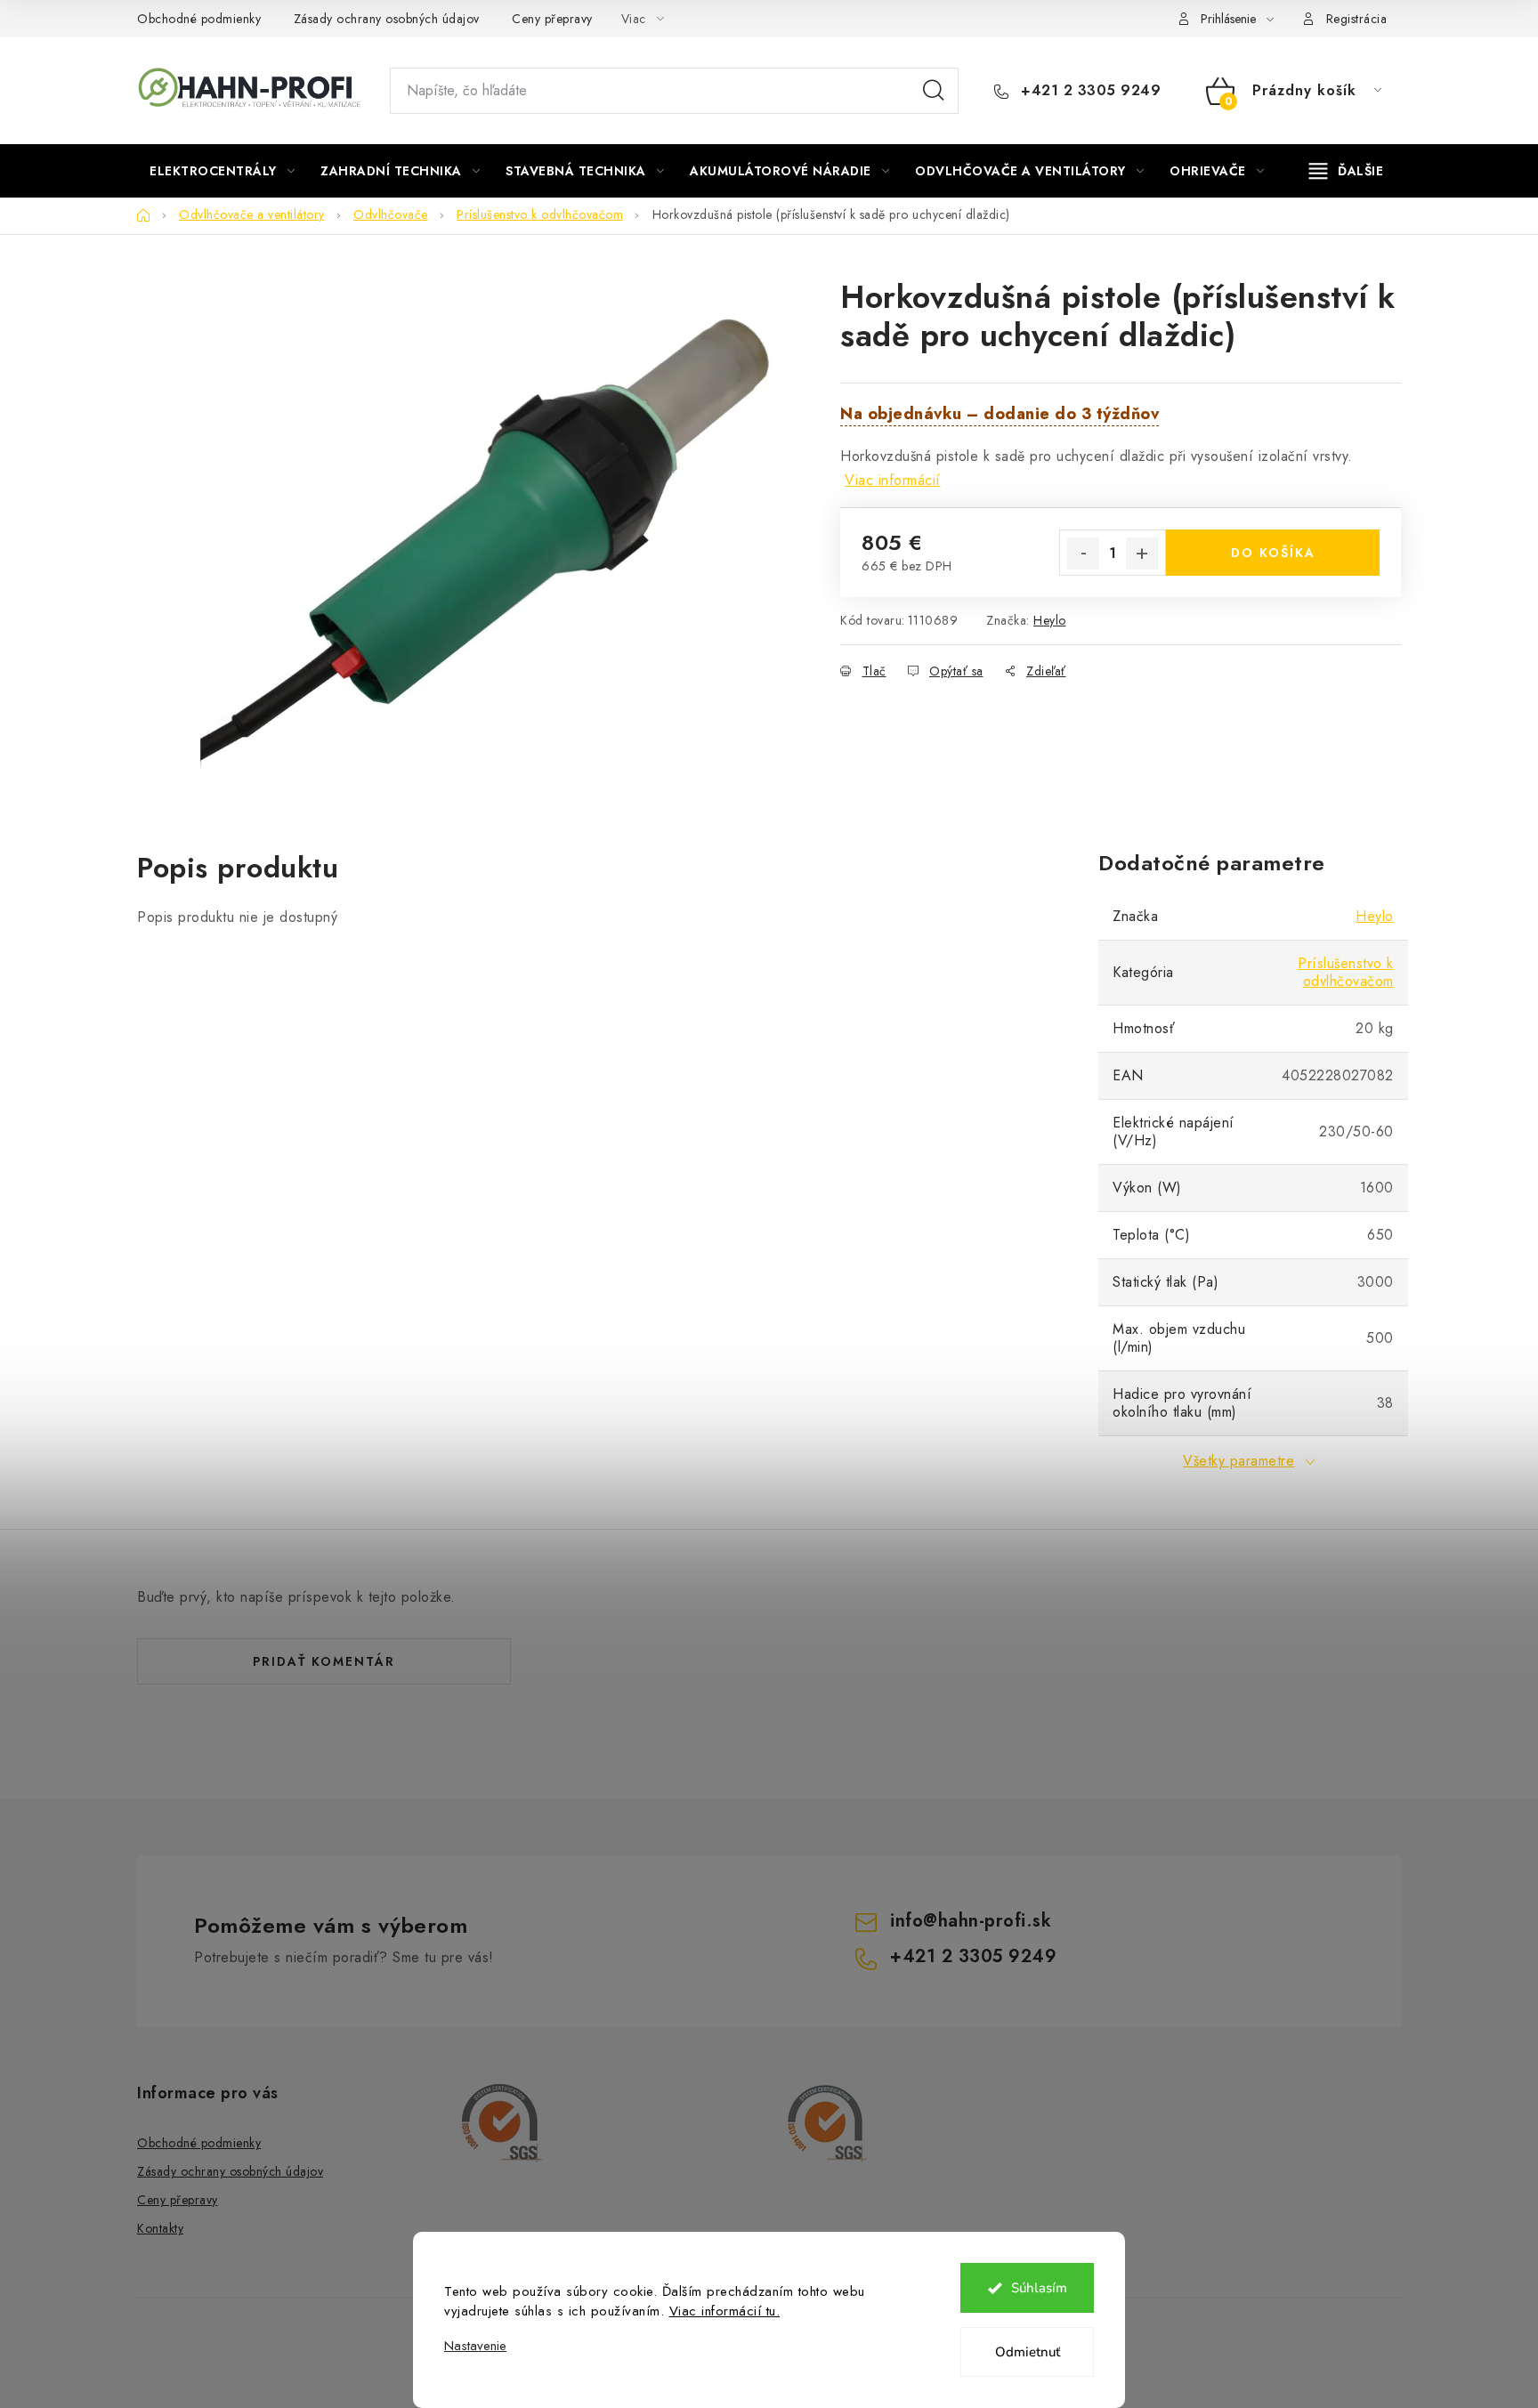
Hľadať (934, 91)
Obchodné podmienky (199, 19)
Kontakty (160, 2228)
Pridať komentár (324, 1661)
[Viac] (1347, 171)
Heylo (1050, 620)
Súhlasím (1039, 2288)
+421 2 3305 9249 (1089, 91)
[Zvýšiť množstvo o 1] (1142, 554)
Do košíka (1273, 553)
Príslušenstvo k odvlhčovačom (1346, 972)
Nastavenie (475, 2346)
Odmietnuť (1028, 2352)
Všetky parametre (1238, 1461)
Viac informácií (893, 480)
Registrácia (1357, 19)
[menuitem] (222, 171)
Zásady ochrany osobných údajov (387, 19)
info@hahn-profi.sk (971, 1921)
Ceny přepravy (552, 19)
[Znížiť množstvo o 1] (1083, 554)
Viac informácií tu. (725, 2311)
